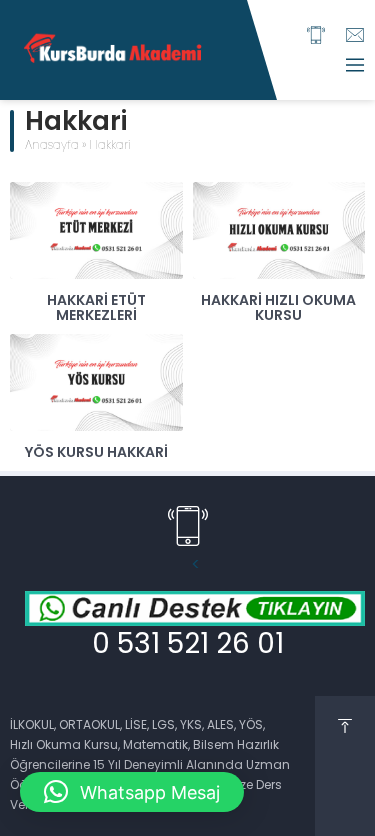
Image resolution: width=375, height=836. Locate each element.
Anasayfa (52, 146)
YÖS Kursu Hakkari (96, 453)
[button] (132, 792)
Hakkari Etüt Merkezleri (96, 309)
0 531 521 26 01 (188, 646)
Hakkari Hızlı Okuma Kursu (278, 309)
